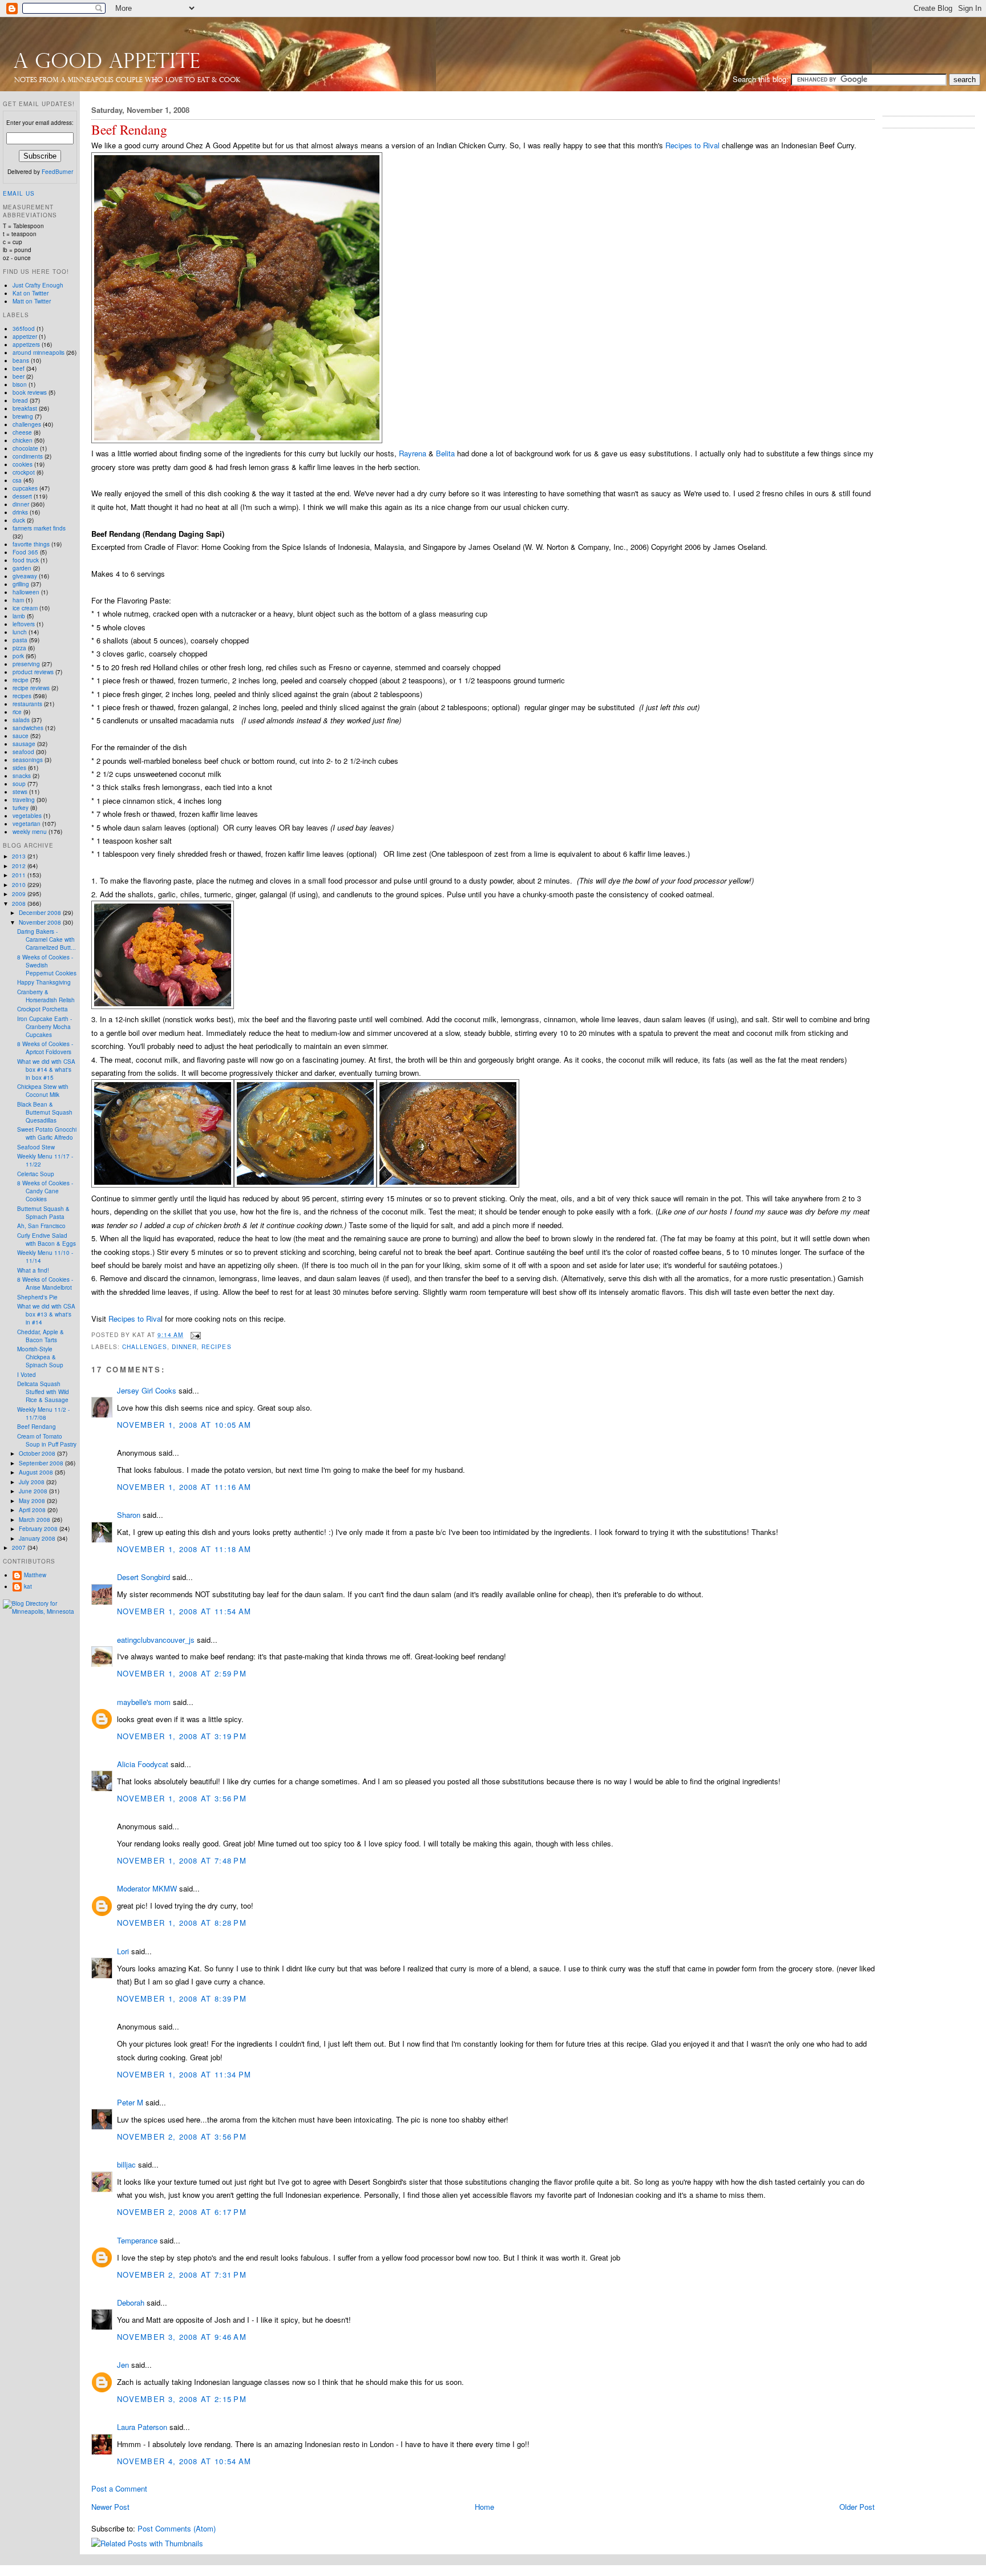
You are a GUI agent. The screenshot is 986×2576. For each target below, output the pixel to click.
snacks (22, 776)
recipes (216, 1346)
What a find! (33, 1270)
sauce (21, 736)
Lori (123, 1951)
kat (28, 1586)
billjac (126, 2164)
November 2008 (41, 922)
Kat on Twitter (31, 293)
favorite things (31, 544)
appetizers (26, 345)
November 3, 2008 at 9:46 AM (182, 2337)
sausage (24, 744)
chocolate (25, 448)
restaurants (27, 704)
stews (20, 792)
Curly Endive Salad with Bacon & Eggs (47, 1240)
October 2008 (38, 1453)
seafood (23, 752)
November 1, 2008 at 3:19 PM (182, 1736)
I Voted (27, 1375)
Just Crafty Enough (38, 285)
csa (17, 480)
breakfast (25, 408)
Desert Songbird (144, 1577)
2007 (20, 1548)
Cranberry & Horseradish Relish (46, 996)
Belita (445, 453)
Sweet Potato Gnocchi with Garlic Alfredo (47, 1133)
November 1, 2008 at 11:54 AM (184, 1611)
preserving (26, 664)
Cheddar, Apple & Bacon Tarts (41, 1336)
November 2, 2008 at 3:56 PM (182, 2136)
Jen (123, 2365)
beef (19, 368)
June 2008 (34, 1491)
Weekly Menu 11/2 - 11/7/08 (43, 1413)
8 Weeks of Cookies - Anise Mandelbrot (45, 1283)
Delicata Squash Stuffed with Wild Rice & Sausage (43, 1392)
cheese (22, 432)
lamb (19, 616)
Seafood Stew (36, 1147)
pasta (20, 640)
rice (17, 712)
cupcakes (25, 488)
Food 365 (25, 552)
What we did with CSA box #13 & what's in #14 (46, 1314)
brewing (23, 416)
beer (19, 376)
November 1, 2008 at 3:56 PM (182, 1798)
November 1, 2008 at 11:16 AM (184, 1487)
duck (19, 520)
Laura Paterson (142, 2427)
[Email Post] (194, 1334)
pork (18, 656)
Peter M (130, 2102)
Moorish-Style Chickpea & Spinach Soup (40, 1357)
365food (24, 329)
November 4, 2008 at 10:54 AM (184, 2461)
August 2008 (37, 1472)
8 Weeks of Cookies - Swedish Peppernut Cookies (47, 965)
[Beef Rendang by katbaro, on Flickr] (237, 440)
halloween (26, 592)
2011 (20, 875)
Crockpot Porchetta (43, 1009)
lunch (20, 632)
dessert (22, 496)
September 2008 (42, 1463)
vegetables (27, 816)
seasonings (28, 760)
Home (484, 2507)
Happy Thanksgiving (44, 982)
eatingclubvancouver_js (156, 1640)
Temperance (137, 2240)
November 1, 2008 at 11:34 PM (184, 2074)
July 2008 (33, 1482)
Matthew (35, 1575)
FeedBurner (57, 172)
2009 (20, 894)
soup (19, 784)
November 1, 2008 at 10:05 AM (184, 1425)
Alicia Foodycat (143, 1764)
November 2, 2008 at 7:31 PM (182, 2275)
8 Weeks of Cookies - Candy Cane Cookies (45, 1191)
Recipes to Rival (692, 145)
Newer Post (110, 2507)
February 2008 (39, 1529)
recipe (21, 680)
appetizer (25, 337)
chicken (23, 440)
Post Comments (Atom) (177, 2528)
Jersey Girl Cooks (147, 1390)
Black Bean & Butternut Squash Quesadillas (45, 1112)
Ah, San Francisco (41, 1226)
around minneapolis (39, 353)
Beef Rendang (129, 130)
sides (19, 768)
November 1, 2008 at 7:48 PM (182, 1860)
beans (21, 361)
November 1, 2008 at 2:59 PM (182, 1673)
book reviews (30, 392)
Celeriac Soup (36, 1174)
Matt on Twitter (32, 301)
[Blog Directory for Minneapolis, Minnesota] (40, 1611)
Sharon (129, 1515)
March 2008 (35, 1520)
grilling (21, 584)
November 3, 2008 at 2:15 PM (182, 2399)
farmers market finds (39, 528)
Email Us (19, 193)
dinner (184, 1346)
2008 (20, 904)
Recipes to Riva (135, 1319)
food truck (26, 560)
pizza (19, 648)
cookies (23, 464)
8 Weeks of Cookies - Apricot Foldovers (45, 1048)
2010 (20, 885)
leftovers (24, 624)
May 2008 (33, 1501)
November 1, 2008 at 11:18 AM (184, 1549)
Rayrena (413, 453)
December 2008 (41, 913)
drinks (20, 512)
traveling (24, 800)
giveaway (25, 576)
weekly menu (30, 832)
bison (20, 384)
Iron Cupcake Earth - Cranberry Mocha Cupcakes (45, 1027)
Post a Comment (119, 2488)
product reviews (33, 672)
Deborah (131, 2302)
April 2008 (33, 1510)
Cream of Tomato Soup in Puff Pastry (47, 1440)
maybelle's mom (144, 1702)
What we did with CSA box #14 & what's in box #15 (46, 1070)
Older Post (857, 2507)
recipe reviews (31, 688)
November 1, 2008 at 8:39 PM (182, 1998)
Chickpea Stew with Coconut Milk (43, 1091)
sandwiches (28, 728)
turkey (21, 808)
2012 (20, 866)
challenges (145, 1346)
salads (21, 720)
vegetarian (27, 824)
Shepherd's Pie (37, 1297)
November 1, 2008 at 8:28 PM (182, 1923)
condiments (28, 456)
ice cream (25, 608)
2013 (20, 856)
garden (22, 568)
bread (20, 400)
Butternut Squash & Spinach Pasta (43, 1213)
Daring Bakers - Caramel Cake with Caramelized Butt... (47, 939)
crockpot (24, 472)
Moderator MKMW (147, 1888)
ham (18, 600)
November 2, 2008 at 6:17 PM (182, 2212)
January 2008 (38, 1538)
